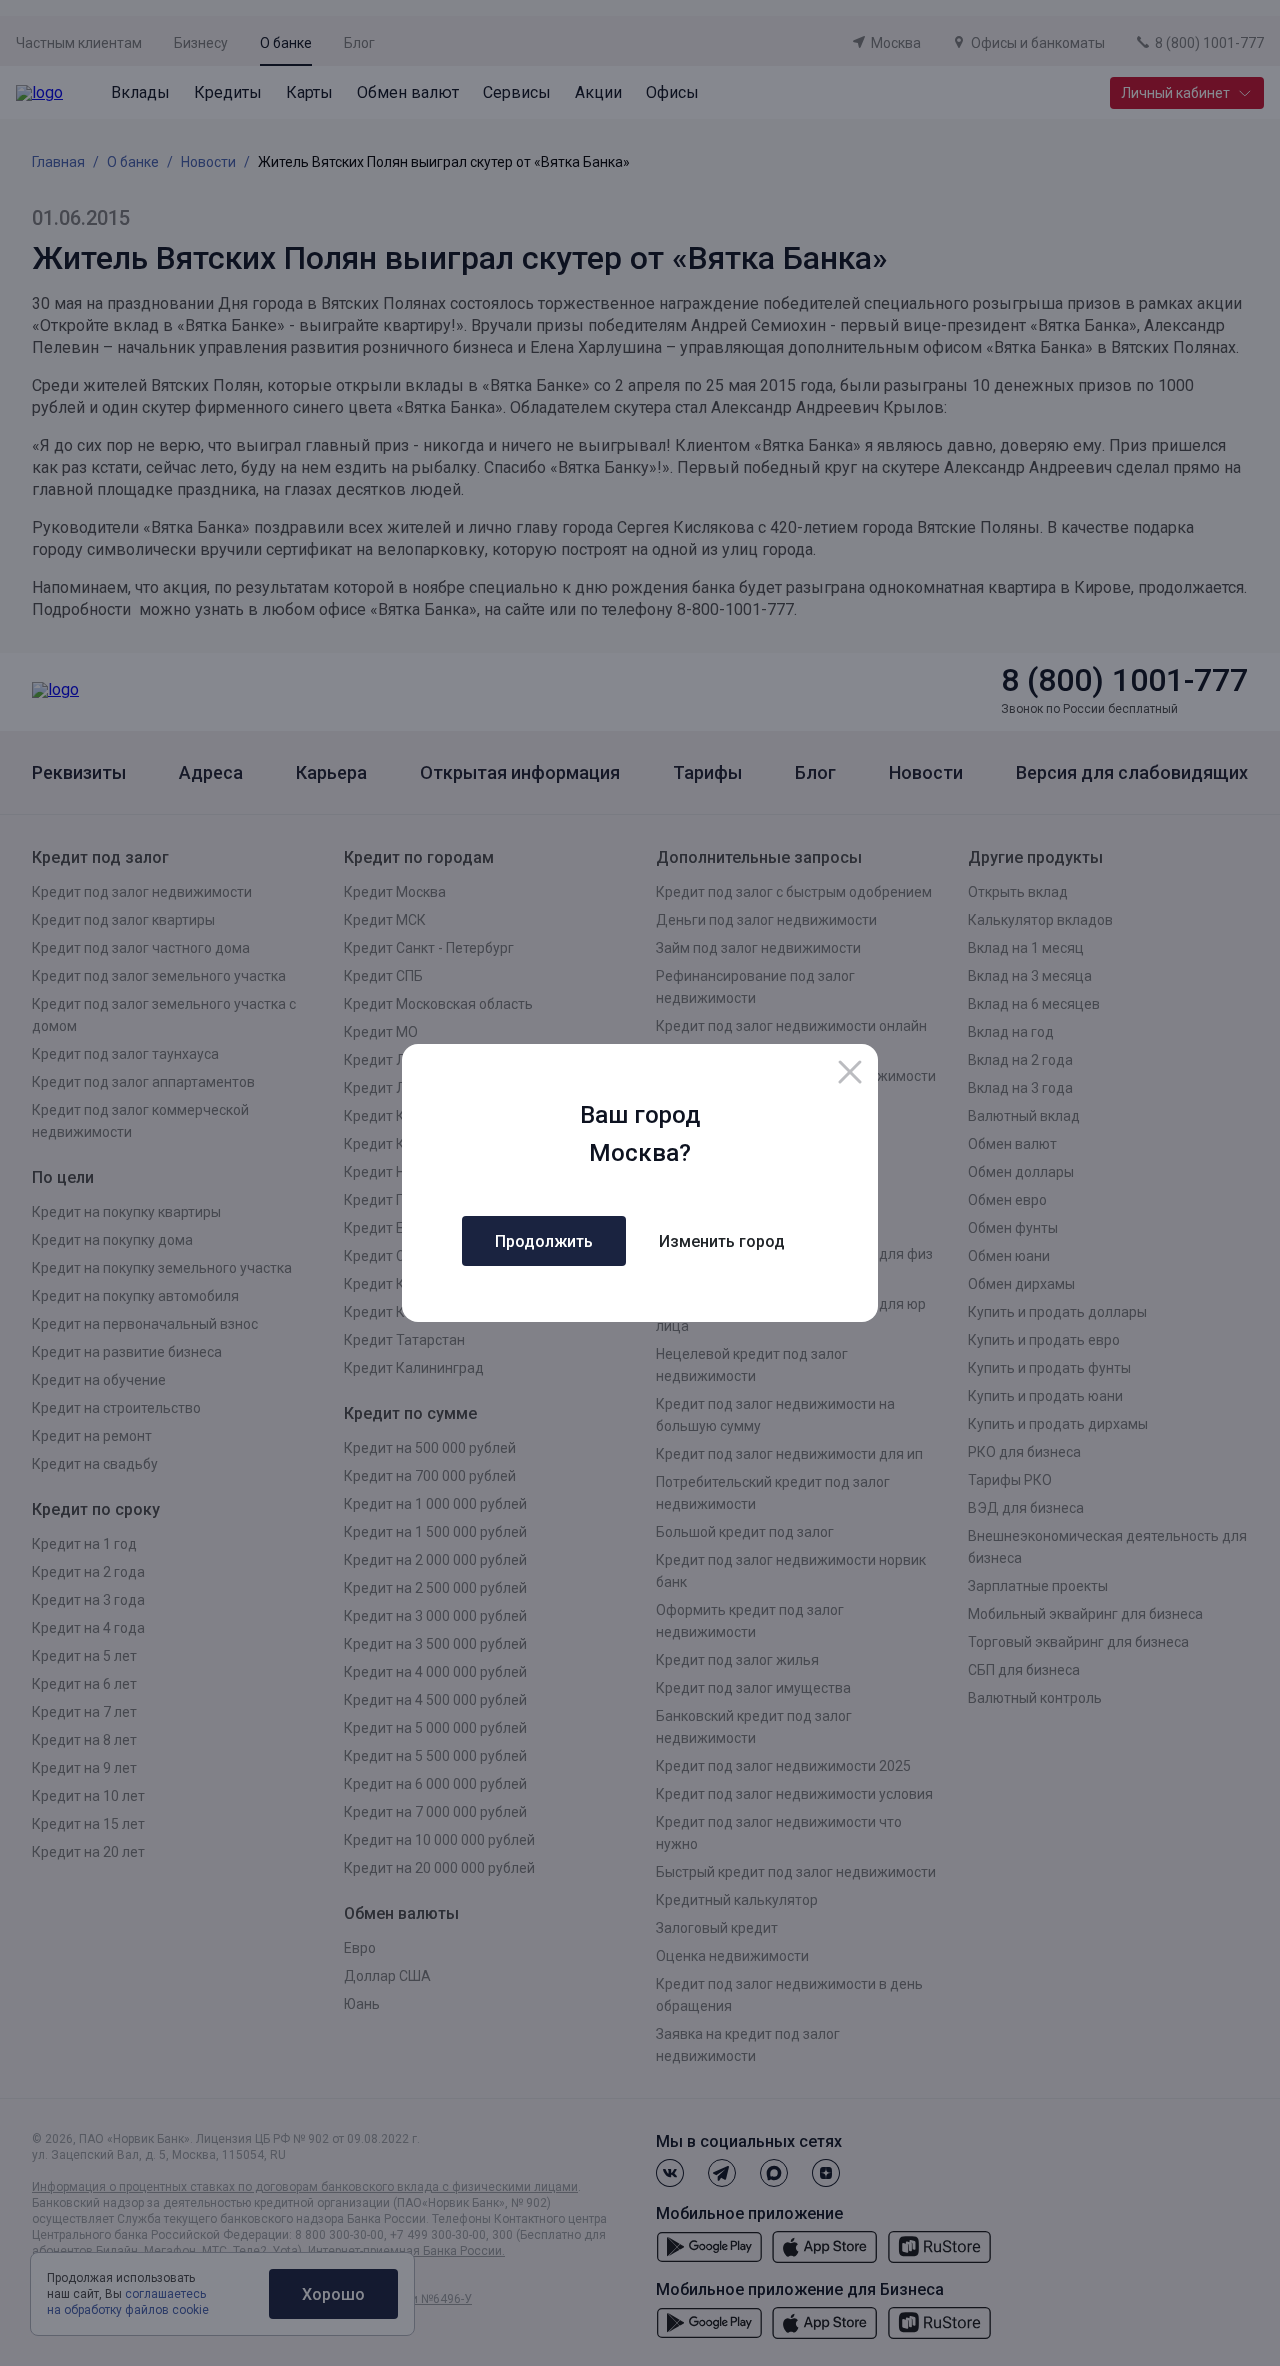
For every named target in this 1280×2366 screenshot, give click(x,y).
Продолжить (544, 1241)
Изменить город (722, 1241)
